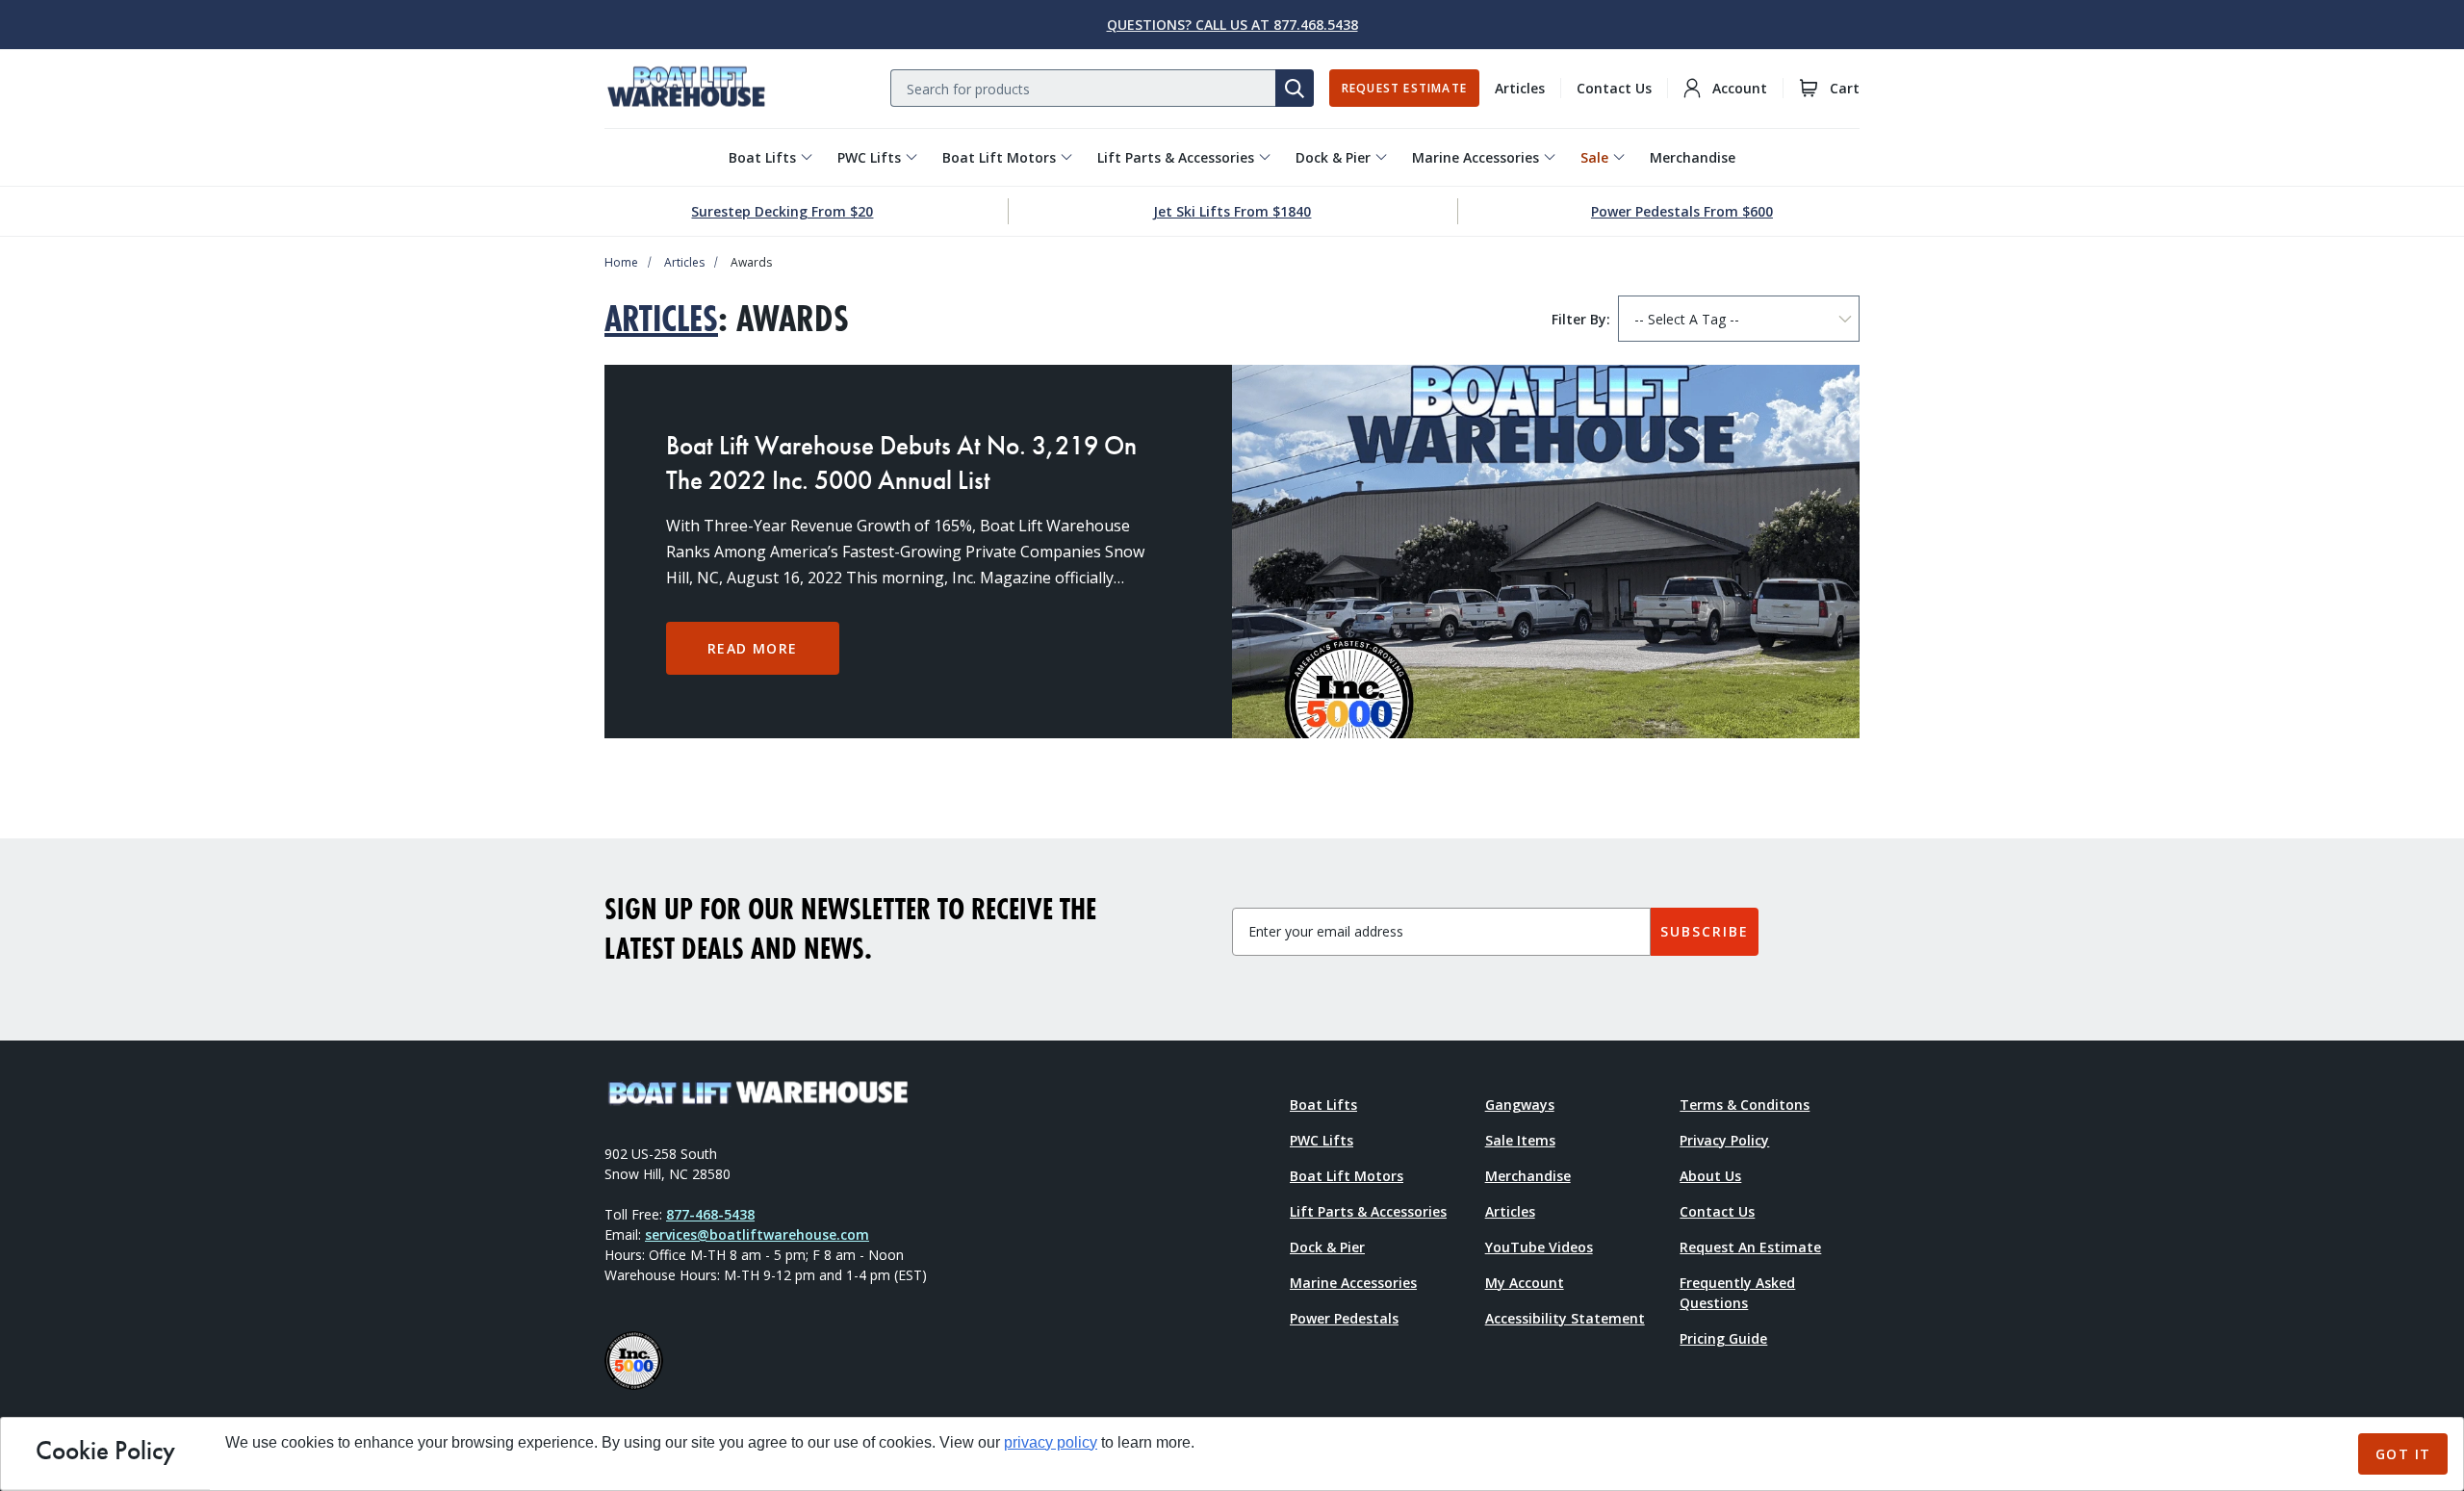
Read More (753, 648)
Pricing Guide (1723, 1338)
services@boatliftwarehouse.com (757, 1234)
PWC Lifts (869, 157)
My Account (1525, 1283)
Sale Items (1520, 1140)
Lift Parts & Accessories (1176, 157)
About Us (1710, 1176)
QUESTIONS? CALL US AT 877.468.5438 (1232, 25)
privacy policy (1051, 1442)
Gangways (1520, 1105)
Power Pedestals (1344, 1318)
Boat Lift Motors (999, 157)
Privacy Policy (1724, 1140)
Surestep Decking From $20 (782, 211)
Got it (2403, 1454)
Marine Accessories (1476, 157)
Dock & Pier (1333, 157)
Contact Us (1614, 88)
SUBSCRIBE (1705, 931)
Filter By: (1581, 319)
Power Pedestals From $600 (1682, 211)
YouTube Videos (1539, 1247)
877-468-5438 (710, 1214)
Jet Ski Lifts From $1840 (1232, 211)
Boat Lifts (762, 157)
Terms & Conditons (1745, 1105)
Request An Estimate (1750, 1247)
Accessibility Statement (1565, 1318)
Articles (1520, 88)
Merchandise (1693, 157)
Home (621, 262)
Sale (1594, 157)
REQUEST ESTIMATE (1404, 88)
